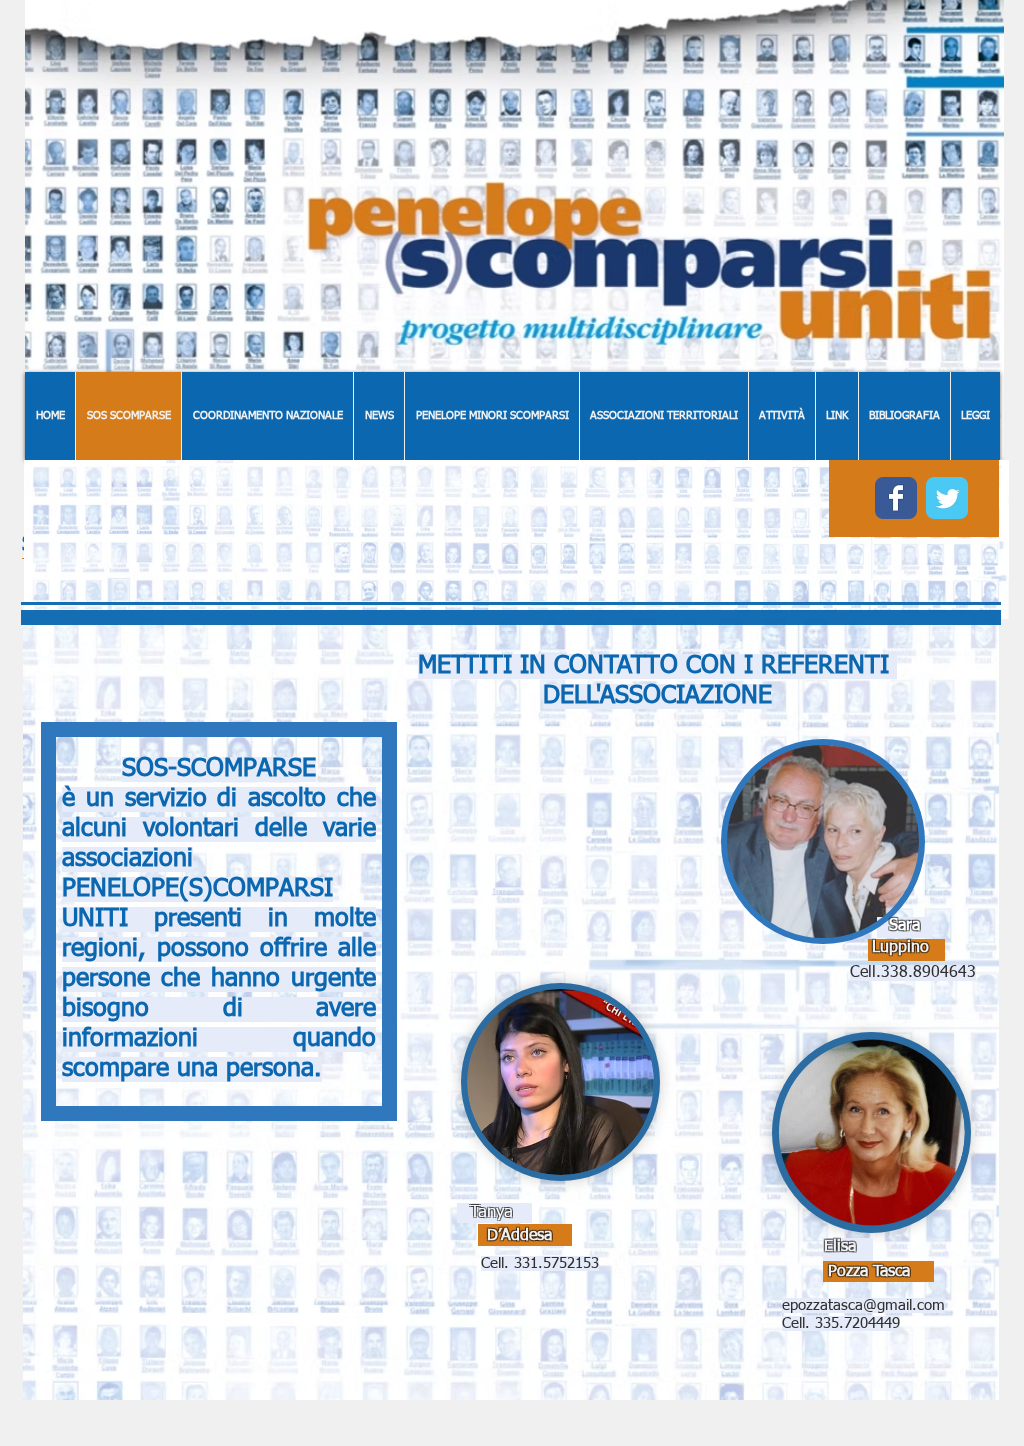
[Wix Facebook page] (896, 498)
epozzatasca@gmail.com (863, 1305)
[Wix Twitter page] (947, 498)
